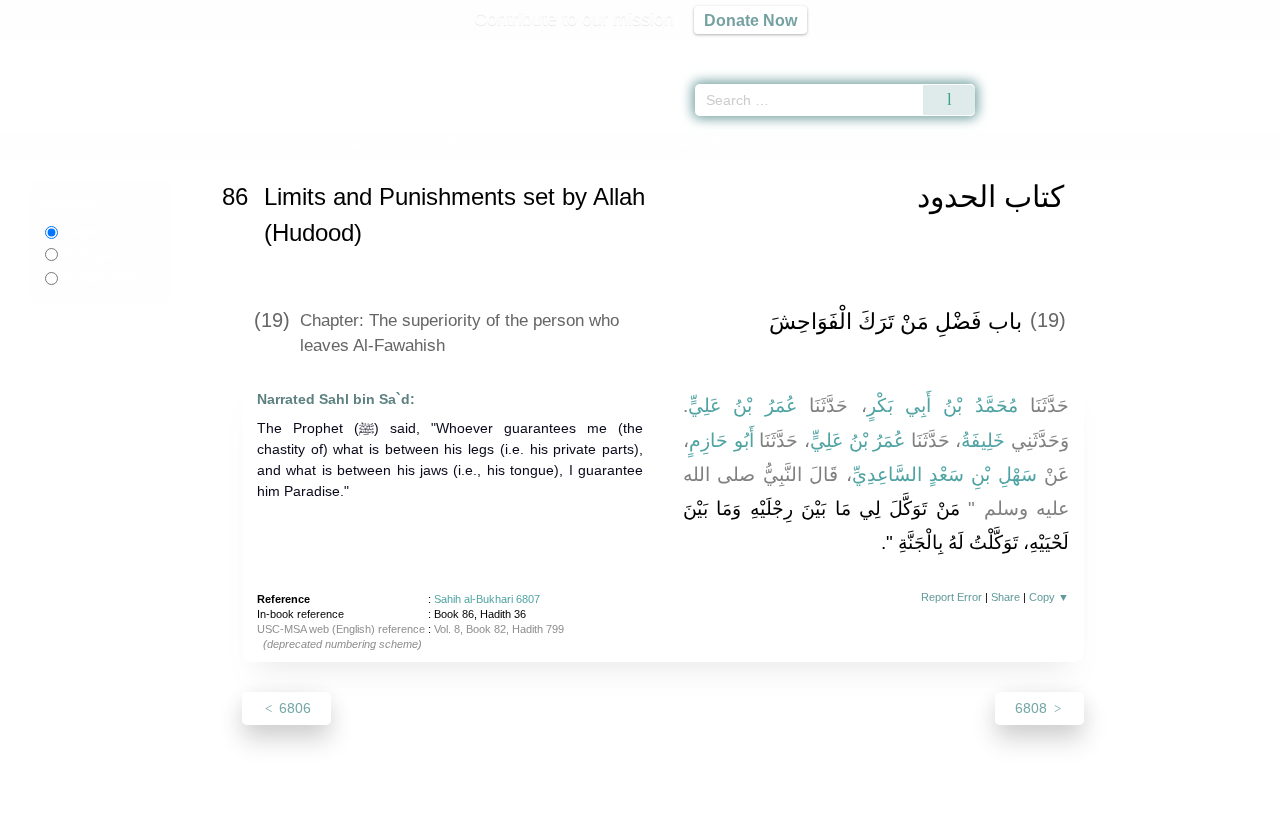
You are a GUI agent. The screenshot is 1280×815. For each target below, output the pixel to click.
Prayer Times (1162, 50)
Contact (704, 796)
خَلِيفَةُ (983, 440)
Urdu (94, 254)
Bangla (99, 278)
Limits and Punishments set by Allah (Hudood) (517, 143)
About (429, 796)
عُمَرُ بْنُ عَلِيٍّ (742, 405)
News (482, 796)
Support (543, 796)
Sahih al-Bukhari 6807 (487, 599)
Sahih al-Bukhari (320, 143)
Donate (770, 796)
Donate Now (750, 20)
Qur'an (1031, 50)
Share (1005, 597)
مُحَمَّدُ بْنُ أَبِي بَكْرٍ (942, 405)
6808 (1033, 708)
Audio (1231, 50)
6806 (293, 708)
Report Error (951, 597)
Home (241, 143)
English (85, 232)
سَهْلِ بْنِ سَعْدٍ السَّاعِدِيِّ (944, 474)
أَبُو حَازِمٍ (721, 440)
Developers (624, 796)
